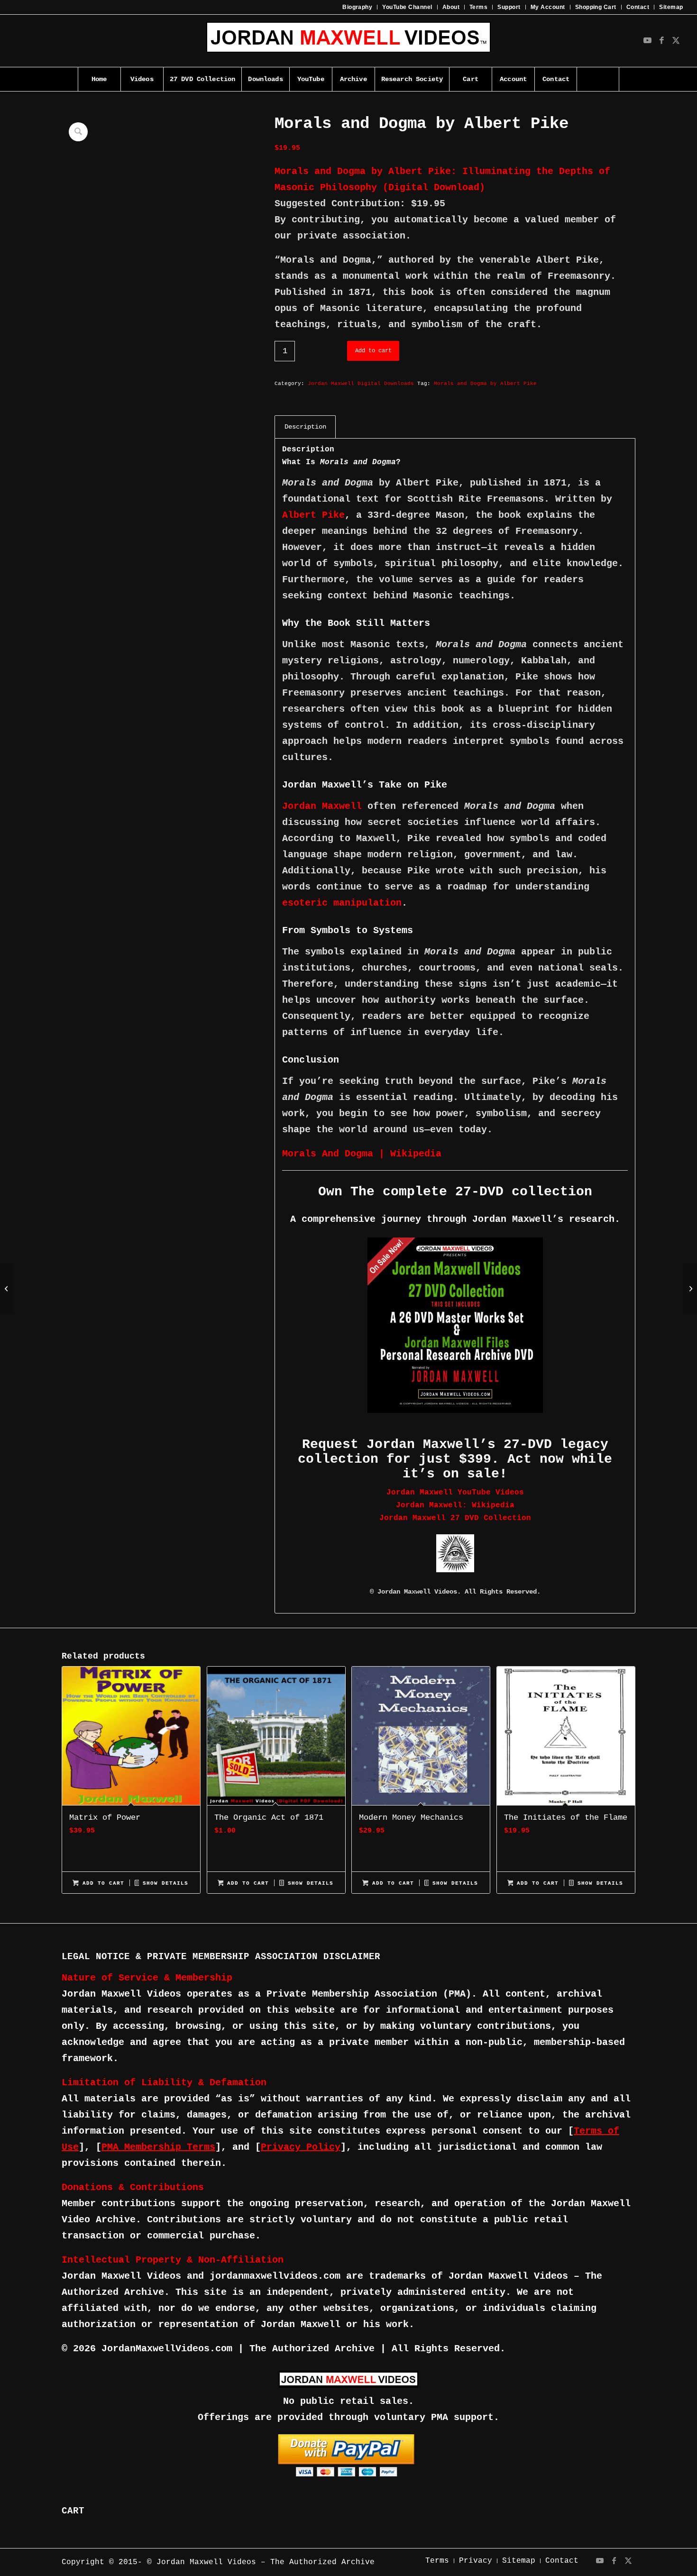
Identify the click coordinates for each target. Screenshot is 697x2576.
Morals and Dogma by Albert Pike (485, 384)
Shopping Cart (596, 7)
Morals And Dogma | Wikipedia (362, 1154)
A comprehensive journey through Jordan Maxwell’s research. (455, 1219)
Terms (478, 7)
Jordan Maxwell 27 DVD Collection (455, 1518)
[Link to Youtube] (648, 41)
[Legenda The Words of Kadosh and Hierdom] (7, 1288)
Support (509, 7)
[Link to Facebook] (662, 41)
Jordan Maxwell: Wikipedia (455, 1505)
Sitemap (671, 7)
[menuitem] (358, 7)
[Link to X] (676, 41)
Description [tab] (305, 427)
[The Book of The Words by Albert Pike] (690, 1288)
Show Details (164, 1883)
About (451, 7)
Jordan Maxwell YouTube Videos (455, 1493)
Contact (638, 7)
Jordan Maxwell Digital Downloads (361, 384)
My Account (548, 7)
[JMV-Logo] (348, 41)
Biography (357, 7)
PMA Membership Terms (158, 2147)
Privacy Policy (301, 2147)
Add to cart (373, 351)
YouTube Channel (407, 7)
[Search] (598, 79)
